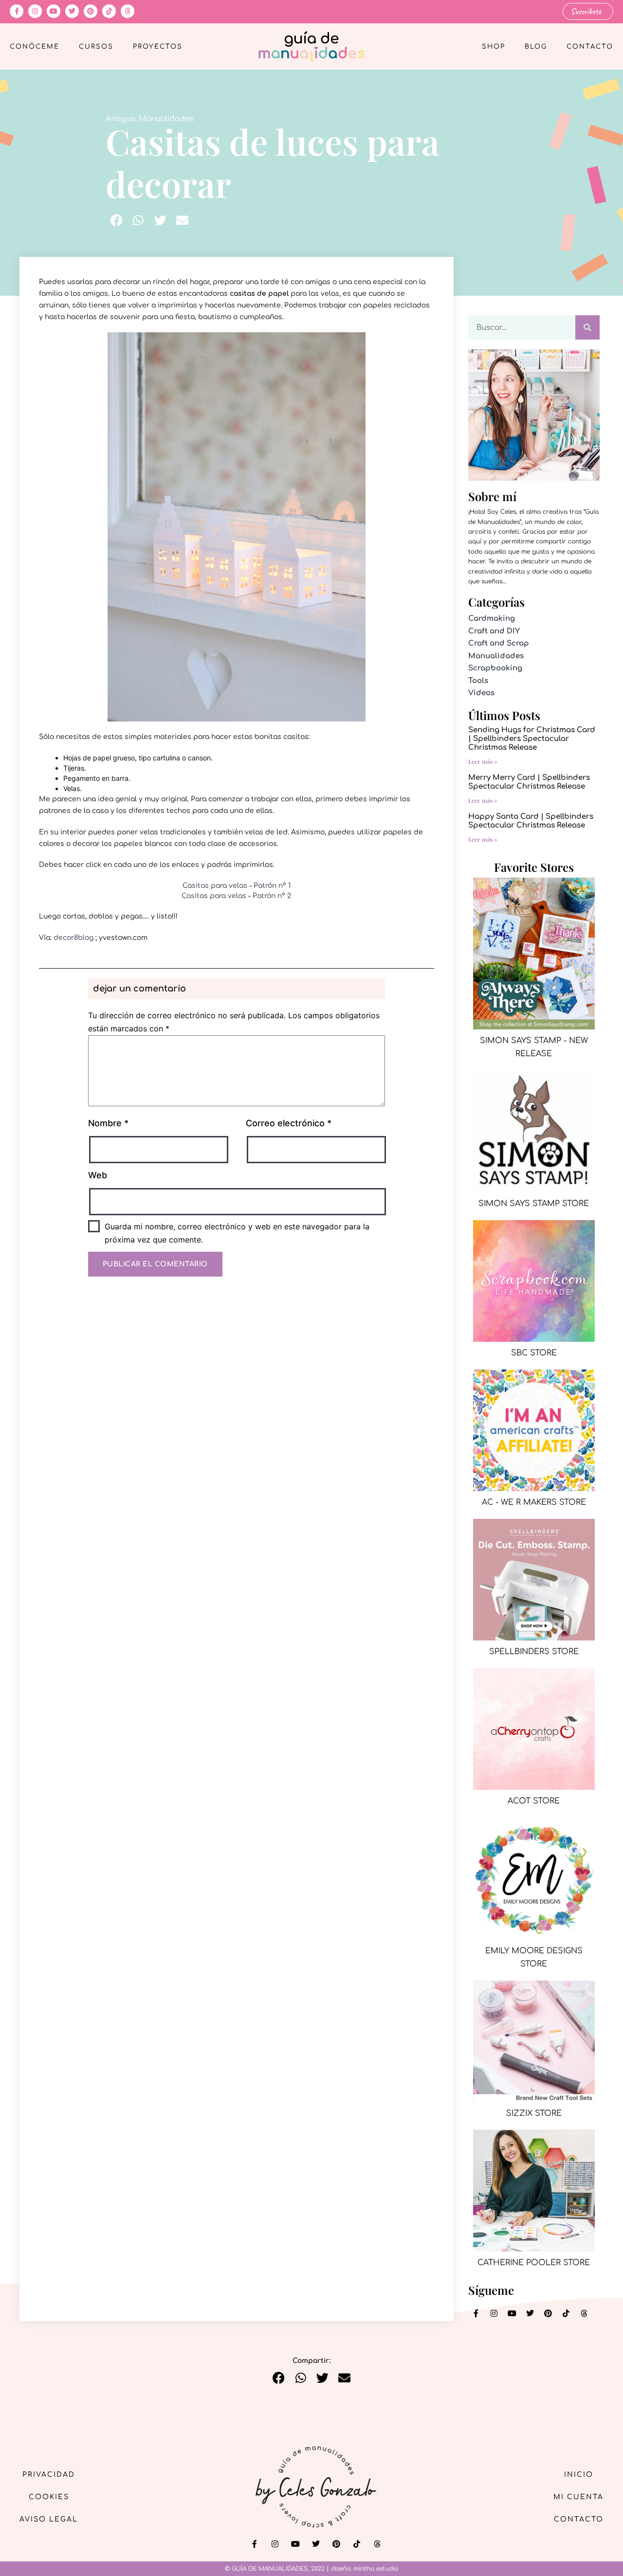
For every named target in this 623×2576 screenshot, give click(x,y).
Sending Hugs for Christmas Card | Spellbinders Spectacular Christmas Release (532, 739)
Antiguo (120, 119)
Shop (494, 47)
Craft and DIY (494, 631)
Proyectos (158, 47)
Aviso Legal (49, 2519)
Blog (536, 47)
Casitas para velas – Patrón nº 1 (237, 886)
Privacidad (49, 2475)
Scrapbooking (495, 668)
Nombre (108, 1123)
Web (98, 1175)
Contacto (590, 47)
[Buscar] (587, 327)
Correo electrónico (289, 1123)
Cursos (96, 47)
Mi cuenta (578, 2497)
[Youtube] (54, 11)
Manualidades (166, 119)
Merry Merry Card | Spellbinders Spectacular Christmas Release (529, 782)
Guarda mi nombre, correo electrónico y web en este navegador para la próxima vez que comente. (237, 1233)
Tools (478, 681)
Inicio (579, 2475)
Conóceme (35, 47)
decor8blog (73, 938)
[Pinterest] (91, 11)
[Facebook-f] (17, 11)
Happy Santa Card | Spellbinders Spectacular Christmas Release (531, 821)
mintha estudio (376, 2569)
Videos (481, 693)
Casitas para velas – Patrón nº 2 (236, 896)
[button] (117, 220)
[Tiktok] (109, 11)
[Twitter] (72, 11)
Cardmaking (492, 619)
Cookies (49, 2497)
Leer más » (483, 761)
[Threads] (128, 11)
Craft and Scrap (499, 643)
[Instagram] (35, 11)
